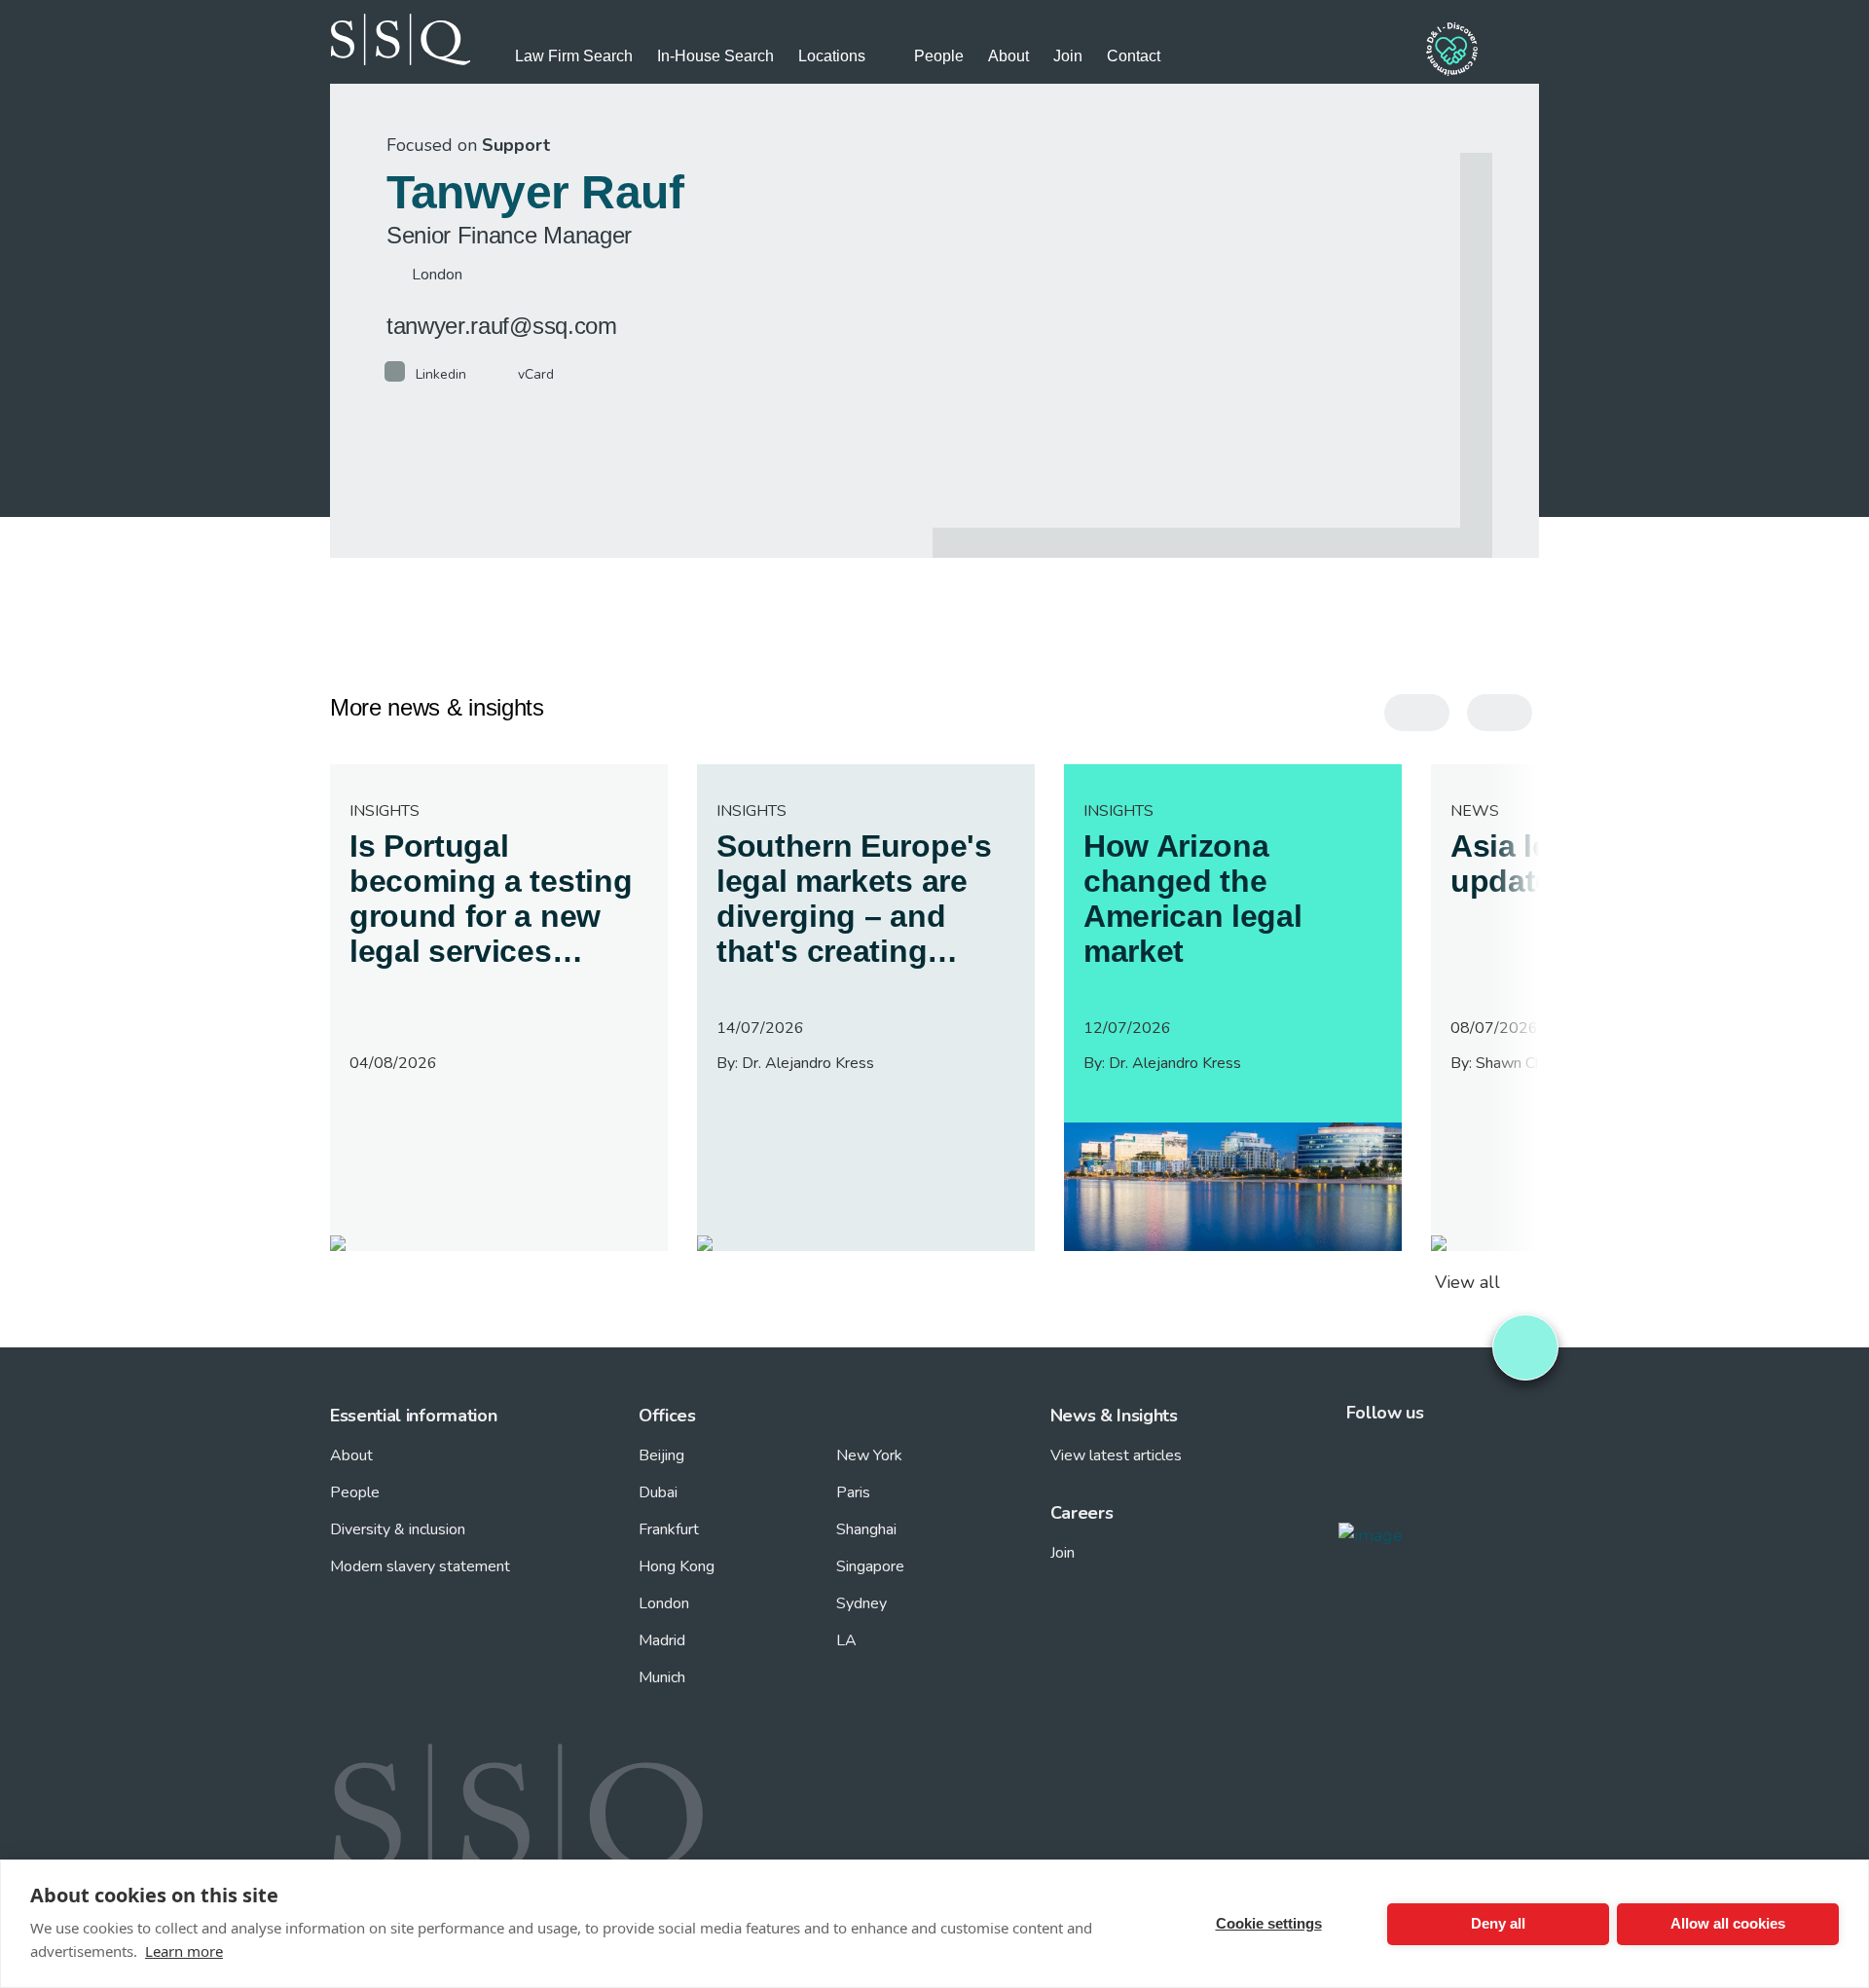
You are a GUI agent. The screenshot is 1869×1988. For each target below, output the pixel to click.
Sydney (861, 1603)
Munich (662, 1677)
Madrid (662, 1640)
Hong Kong (677, 1566)
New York (869, 1455)
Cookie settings (1269, 1923)
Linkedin (441, 374)
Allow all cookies (1728, 1923)
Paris (853, 1492)
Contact (1134, 56)
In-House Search (715, 56)
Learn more (184, 1951)
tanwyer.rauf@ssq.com (502, 326)
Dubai (658, 1492)
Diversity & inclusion (398, 1529)
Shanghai (866, 1529)
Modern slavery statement (420, 1566)
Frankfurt (669, 1529)
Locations (832, 56)
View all (1467, 1282)
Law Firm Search (574, 56)
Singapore (870, 1566)
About (1008, 56)
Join (1068, 56)
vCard (536, 374)
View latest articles (1116, 1455)
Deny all (1498, 1923)
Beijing (661, 1455)
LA (846, 1640)
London (664, 1603)
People (939, 56)
